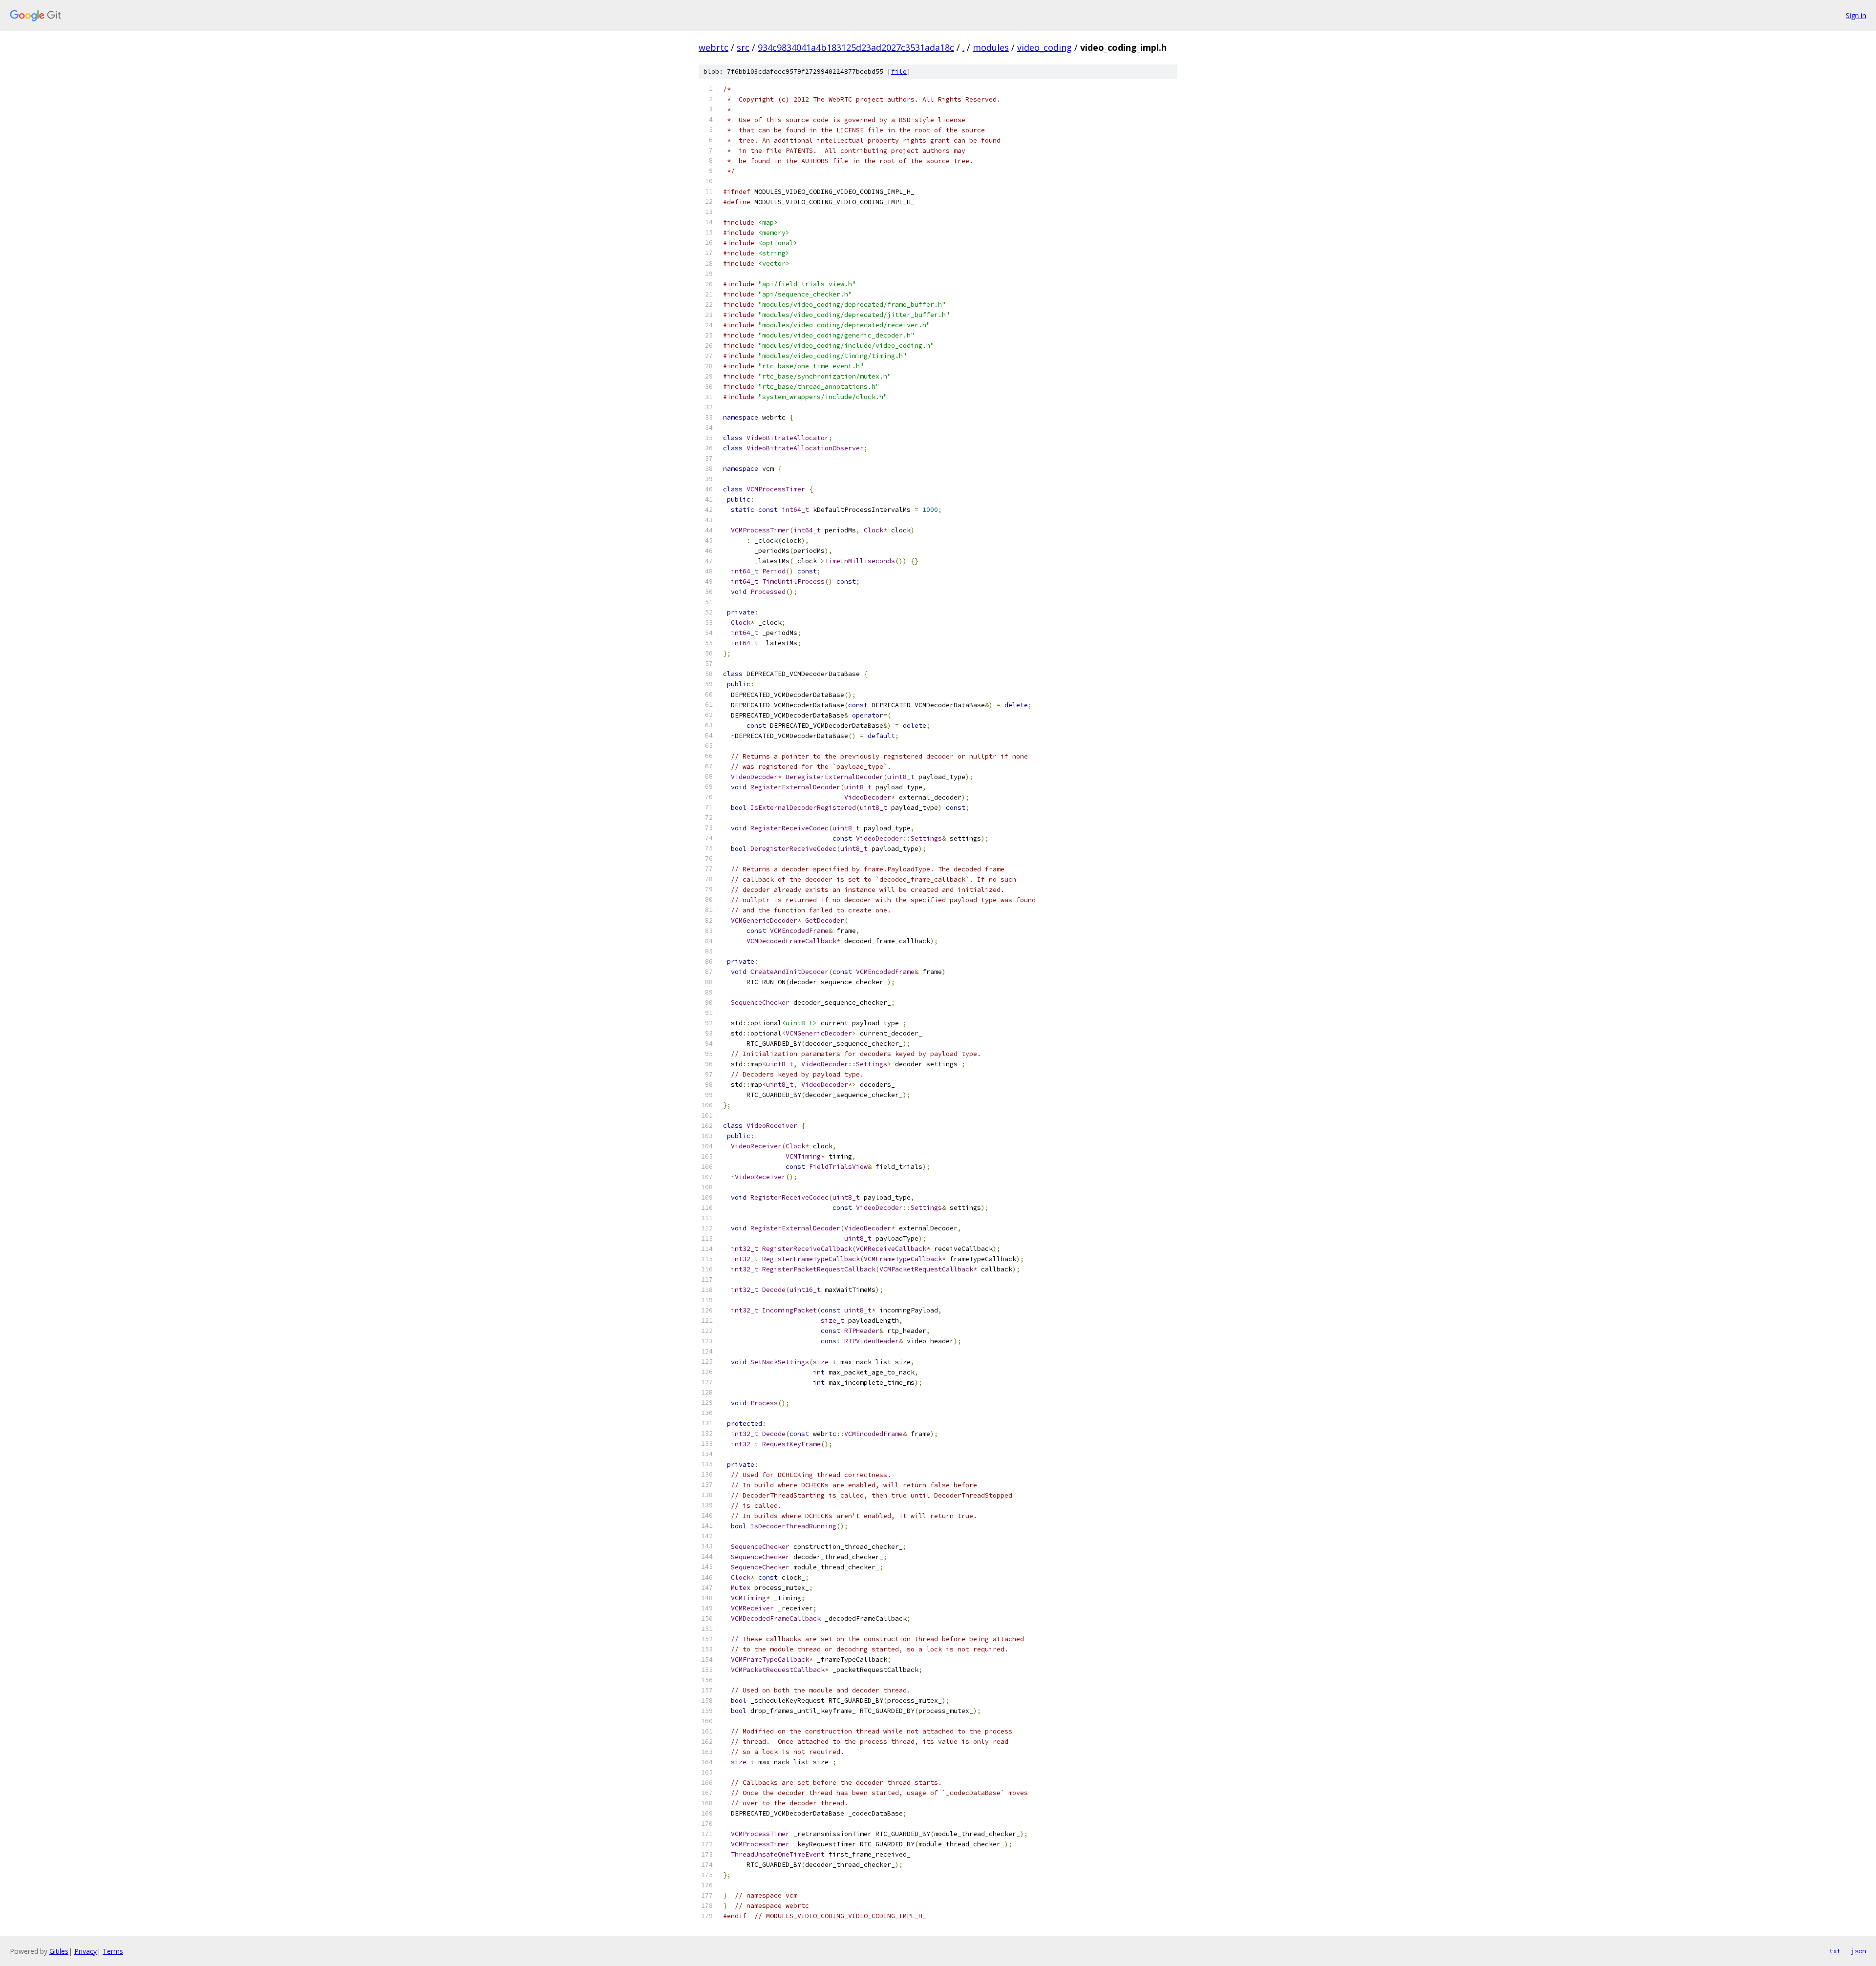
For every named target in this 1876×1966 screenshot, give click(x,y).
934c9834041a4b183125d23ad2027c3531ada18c (856, 47)
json (1858, 1951)
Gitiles (59, 1951)
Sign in (1856, 15)
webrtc (714, 47)
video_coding (1045, 47)
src (743, 47)
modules (991, 47)
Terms (113, 1951)
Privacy (85, 1951)
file (899, 72)
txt (1835, 1951)
